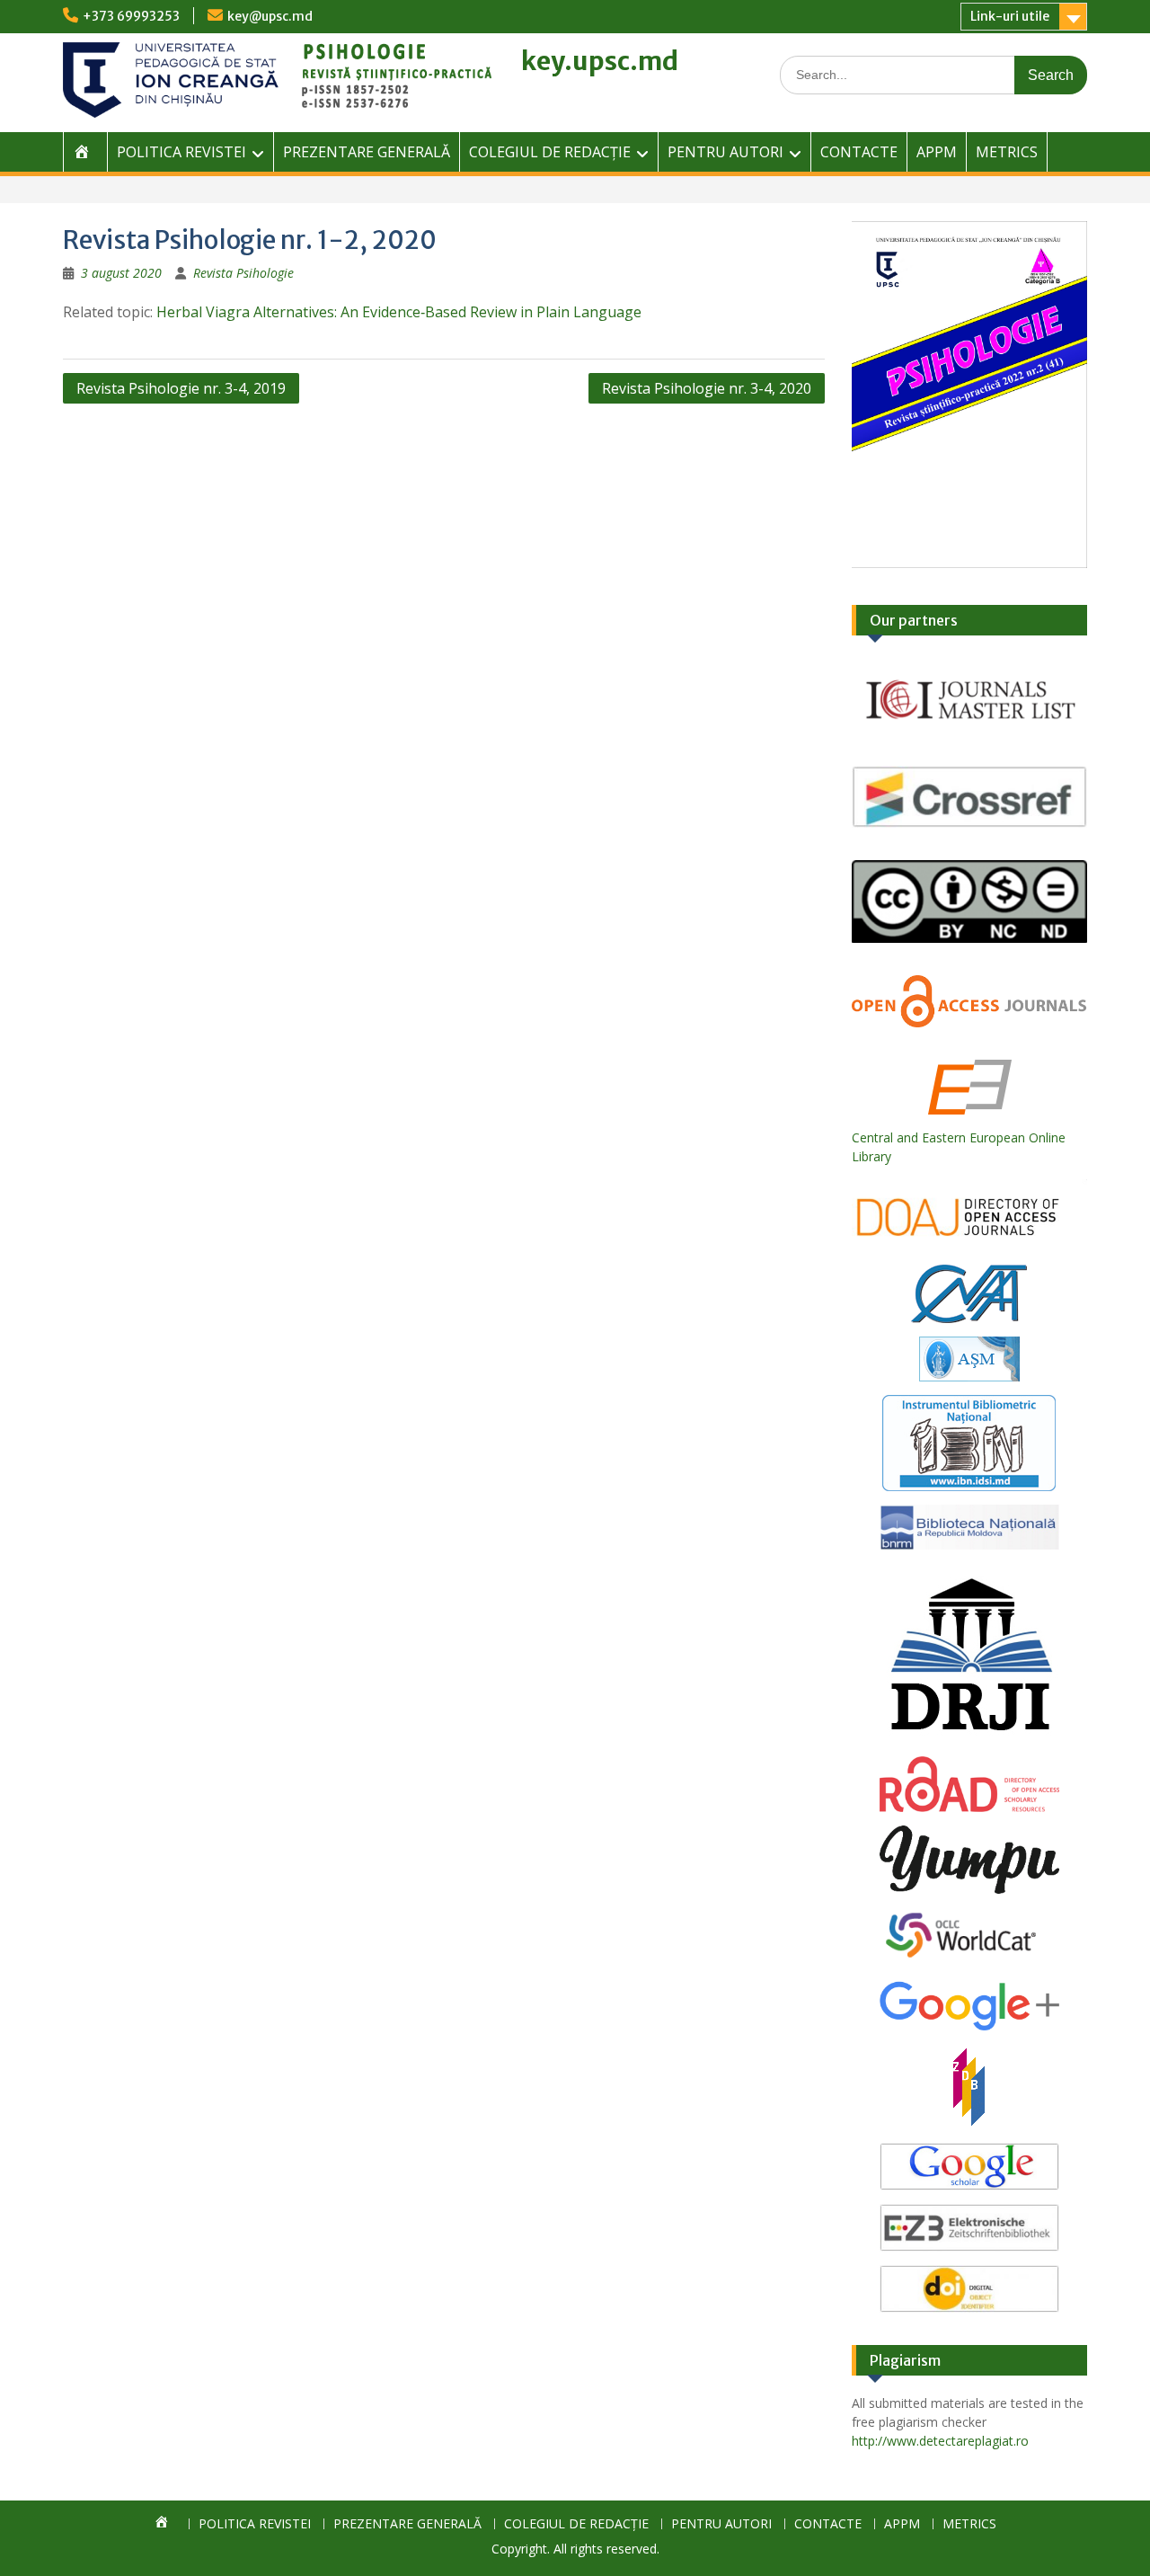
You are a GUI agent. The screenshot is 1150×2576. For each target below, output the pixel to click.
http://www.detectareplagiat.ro (940, 2441)
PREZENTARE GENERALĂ (367, 152)
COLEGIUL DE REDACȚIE (550, 152)
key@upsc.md (270, 16)
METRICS (1007, 152)
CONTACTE (859, 152)
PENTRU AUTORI (725, 152)
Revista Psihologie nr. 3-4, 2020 (707, 388)
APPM (937, 152)
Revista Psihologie (243, 273)
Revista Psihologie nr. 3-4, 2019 (181, 388)
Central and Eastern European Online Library (959, 1147)
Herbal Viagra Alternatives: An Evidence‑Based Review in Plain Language (399, 312)
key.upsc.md (600, 61)
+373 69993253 (131, 16)
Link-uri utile (1010, 16)
